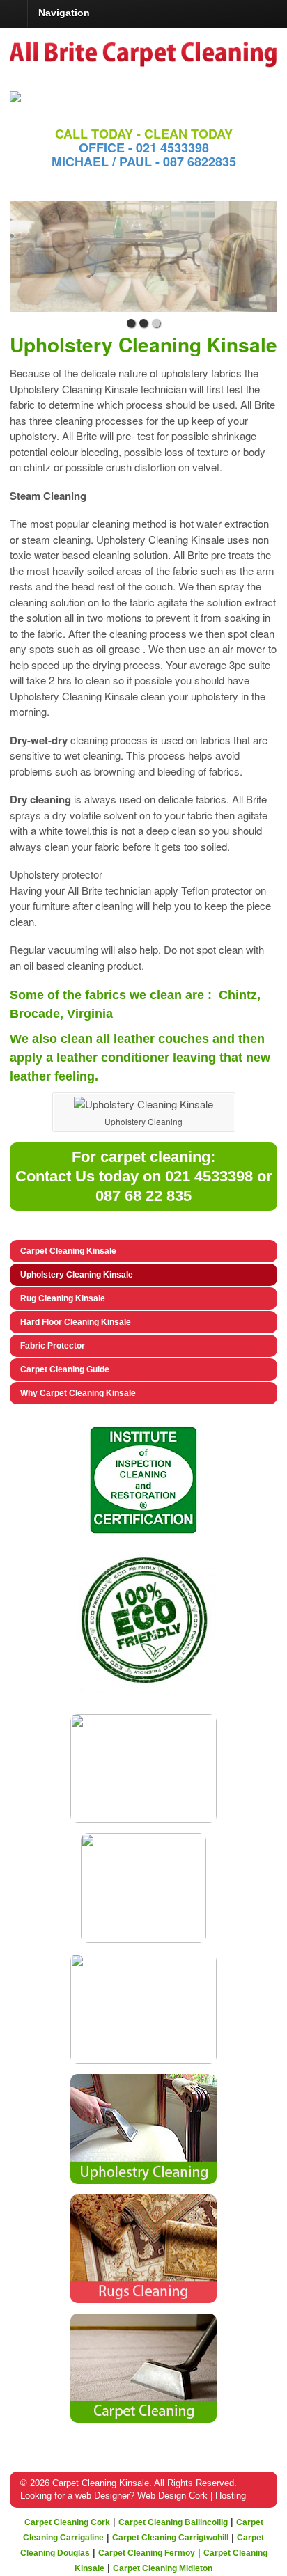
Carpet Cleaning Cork (67, 2522)
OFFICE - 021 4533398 (144, 148)
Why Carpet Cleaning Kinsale (78, 1393)
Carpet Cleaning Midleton (163, 2568)
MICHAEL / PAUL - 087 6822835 (144, 162)
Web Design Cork (172, 2496)
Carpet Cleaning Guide (65, 1369)
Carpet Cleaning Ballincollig (173, 2522)
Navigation (64, 13)
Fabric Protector (53, 1346)
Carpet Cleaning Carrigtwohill (170, 2538)
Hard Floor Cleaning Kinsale (76, 1322)
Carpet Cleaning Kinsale (68, 1251)
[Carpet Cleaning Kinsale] (143, 63)
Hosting (231, 2496)
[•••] (143, 256)
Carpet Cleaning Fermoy (147, 2553)
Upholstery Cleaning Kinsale (77, 1275)
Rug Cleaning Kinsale (63, 1298)
